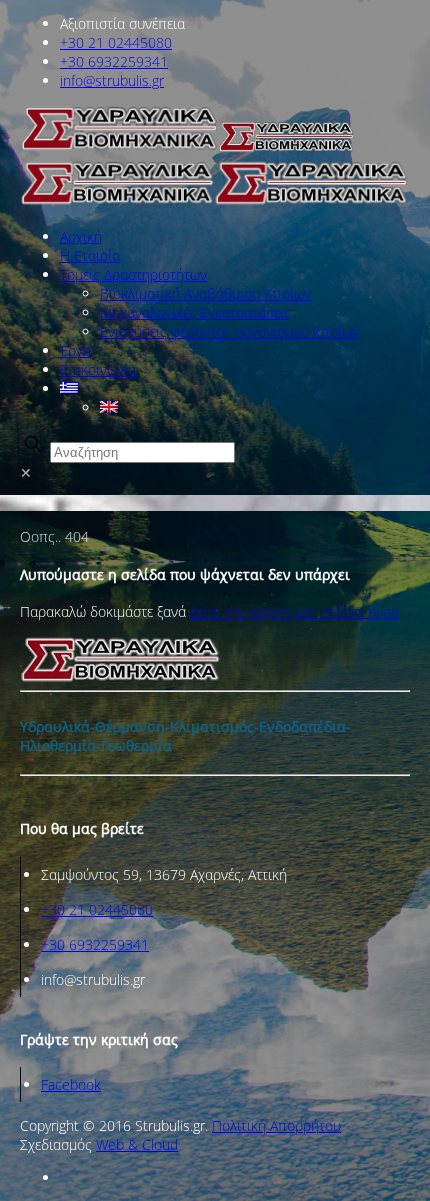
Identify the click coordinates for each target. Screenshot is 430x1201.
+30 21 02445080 (116, 42)
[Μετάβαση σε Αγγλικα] (109, 407)
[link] (215, 479)
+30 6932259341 (114, 61)
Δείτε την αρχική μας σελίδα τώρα (294, 611)
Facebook (71, 1084)
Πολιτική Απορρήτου (276, 1125)
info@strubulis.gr (112, 80)
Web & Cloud (137, 1144)
